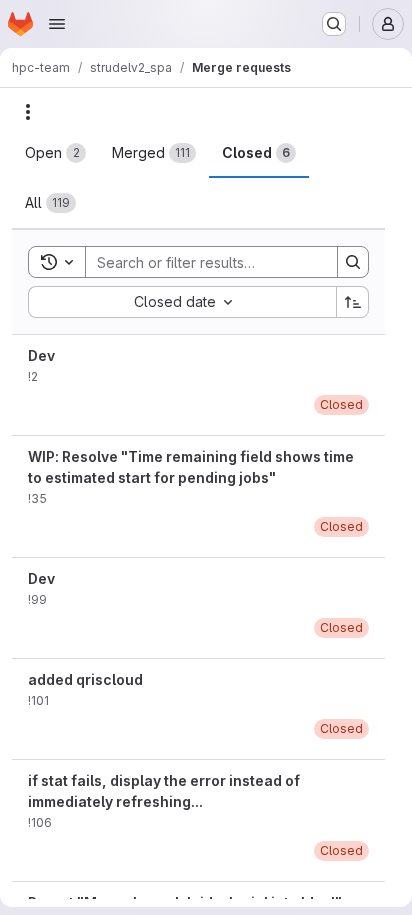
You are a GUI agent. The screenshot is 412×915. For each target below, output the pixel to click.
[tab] (55, 153)
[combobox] (182, 302)
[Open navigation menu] (57, 24)
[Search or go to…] (334, 24)
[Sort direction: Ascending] (353, 302)
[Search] (353, 262)
